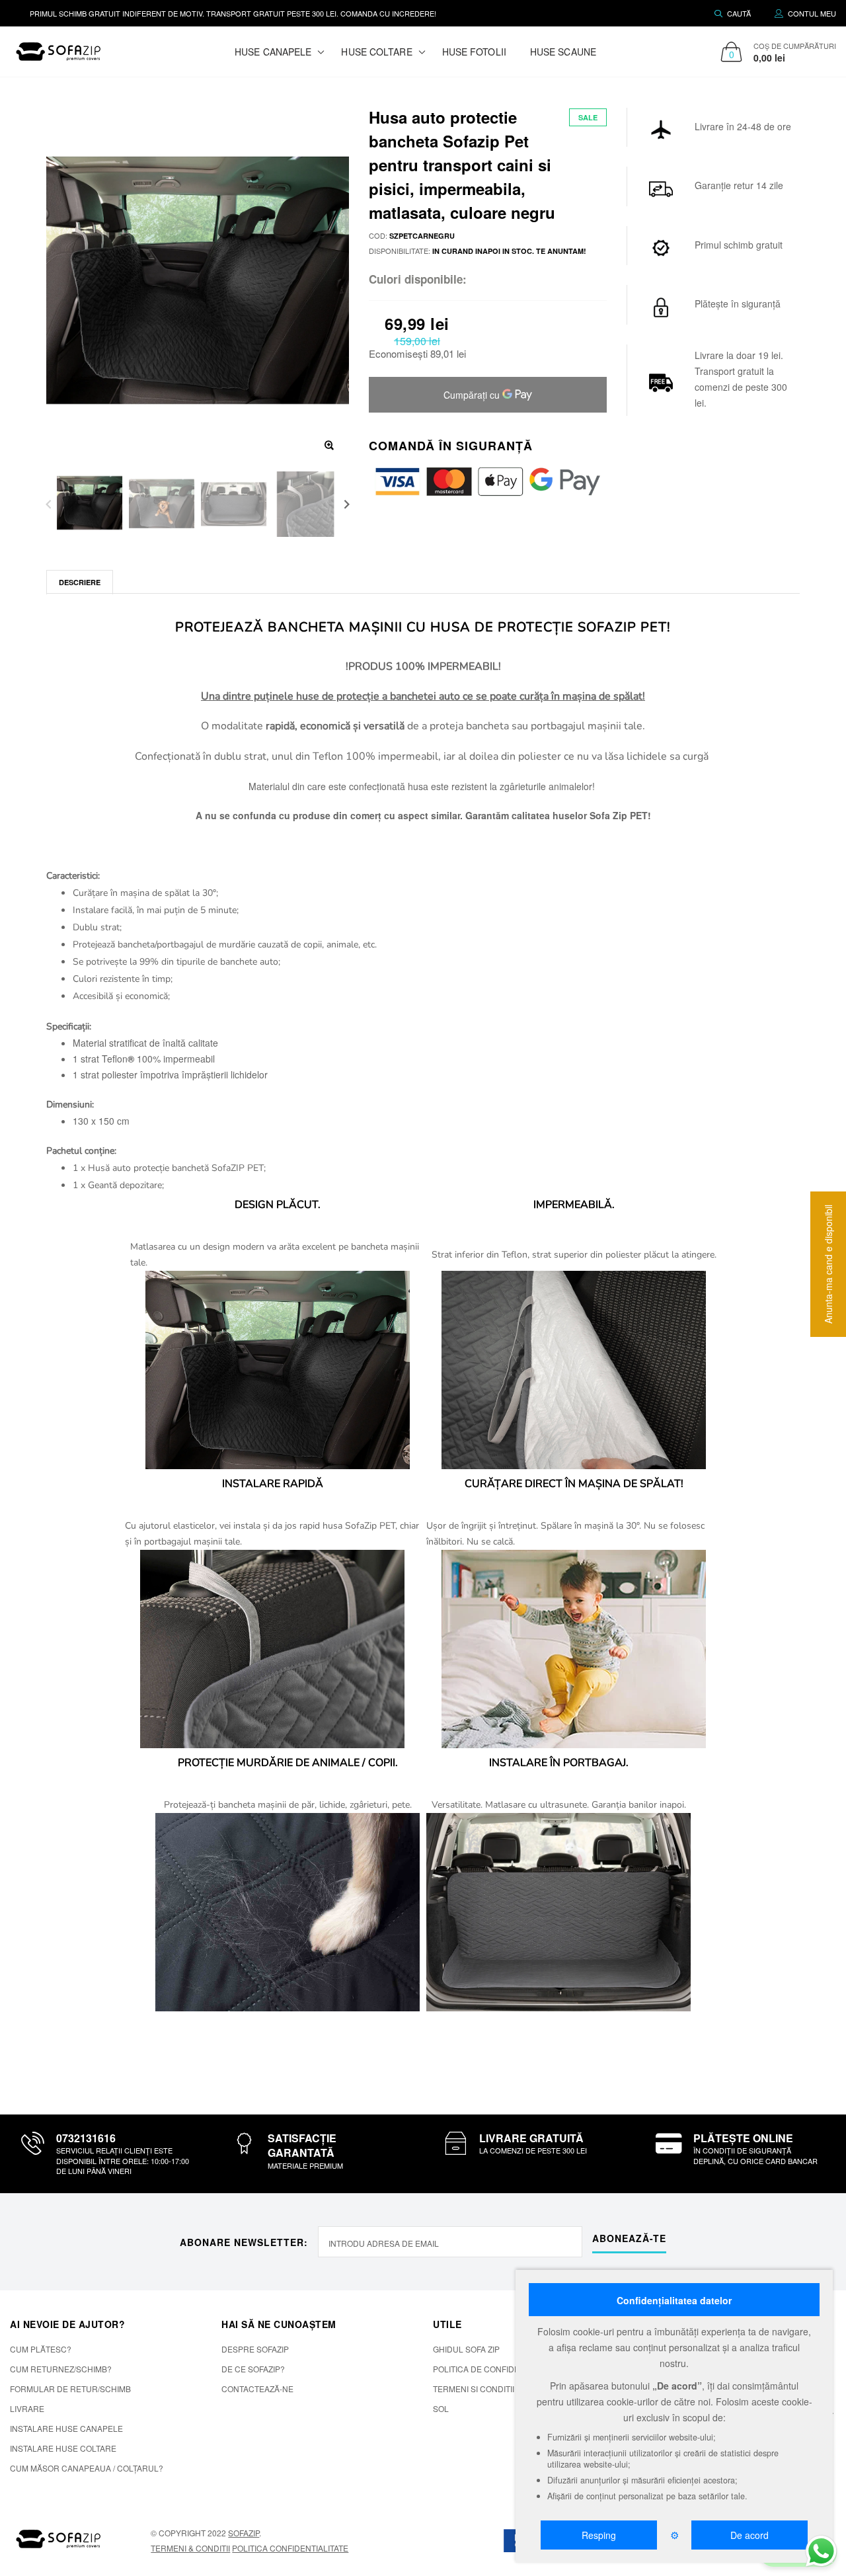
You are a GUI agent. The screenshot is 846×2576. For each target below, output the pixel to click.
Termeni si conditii (474, 2389)
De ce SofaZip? (253, 2369)
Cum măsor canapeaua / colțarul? (87, 2468)
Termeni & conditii (190, 2548)
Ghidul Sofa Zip (466, 2349)
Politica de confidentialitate (498, 2369)
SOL (441, 2408)
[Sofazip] (59, 2539)
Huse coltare (376, 52)
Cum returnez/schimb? (61, 2369)
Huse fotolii (474, 52)
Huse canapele (273, 52)
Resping (599, 2535)
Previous (49, 504)
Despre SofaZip (255, 2349)
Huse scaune (563, 52)
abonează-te (629, 2238)
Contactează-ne (257, 2389)
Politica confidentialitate (290, 2548)
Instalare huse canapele (66, 2428)
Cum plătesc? (41, 2349)
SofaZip (244, 2533)
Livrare (27, 2408)
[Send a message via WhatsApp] (821, 2551)
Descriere (80, 582)
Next (347, 504)
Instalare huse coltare (63, 2448)
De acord (750, 2535)
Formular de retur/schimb (70, 2389)
